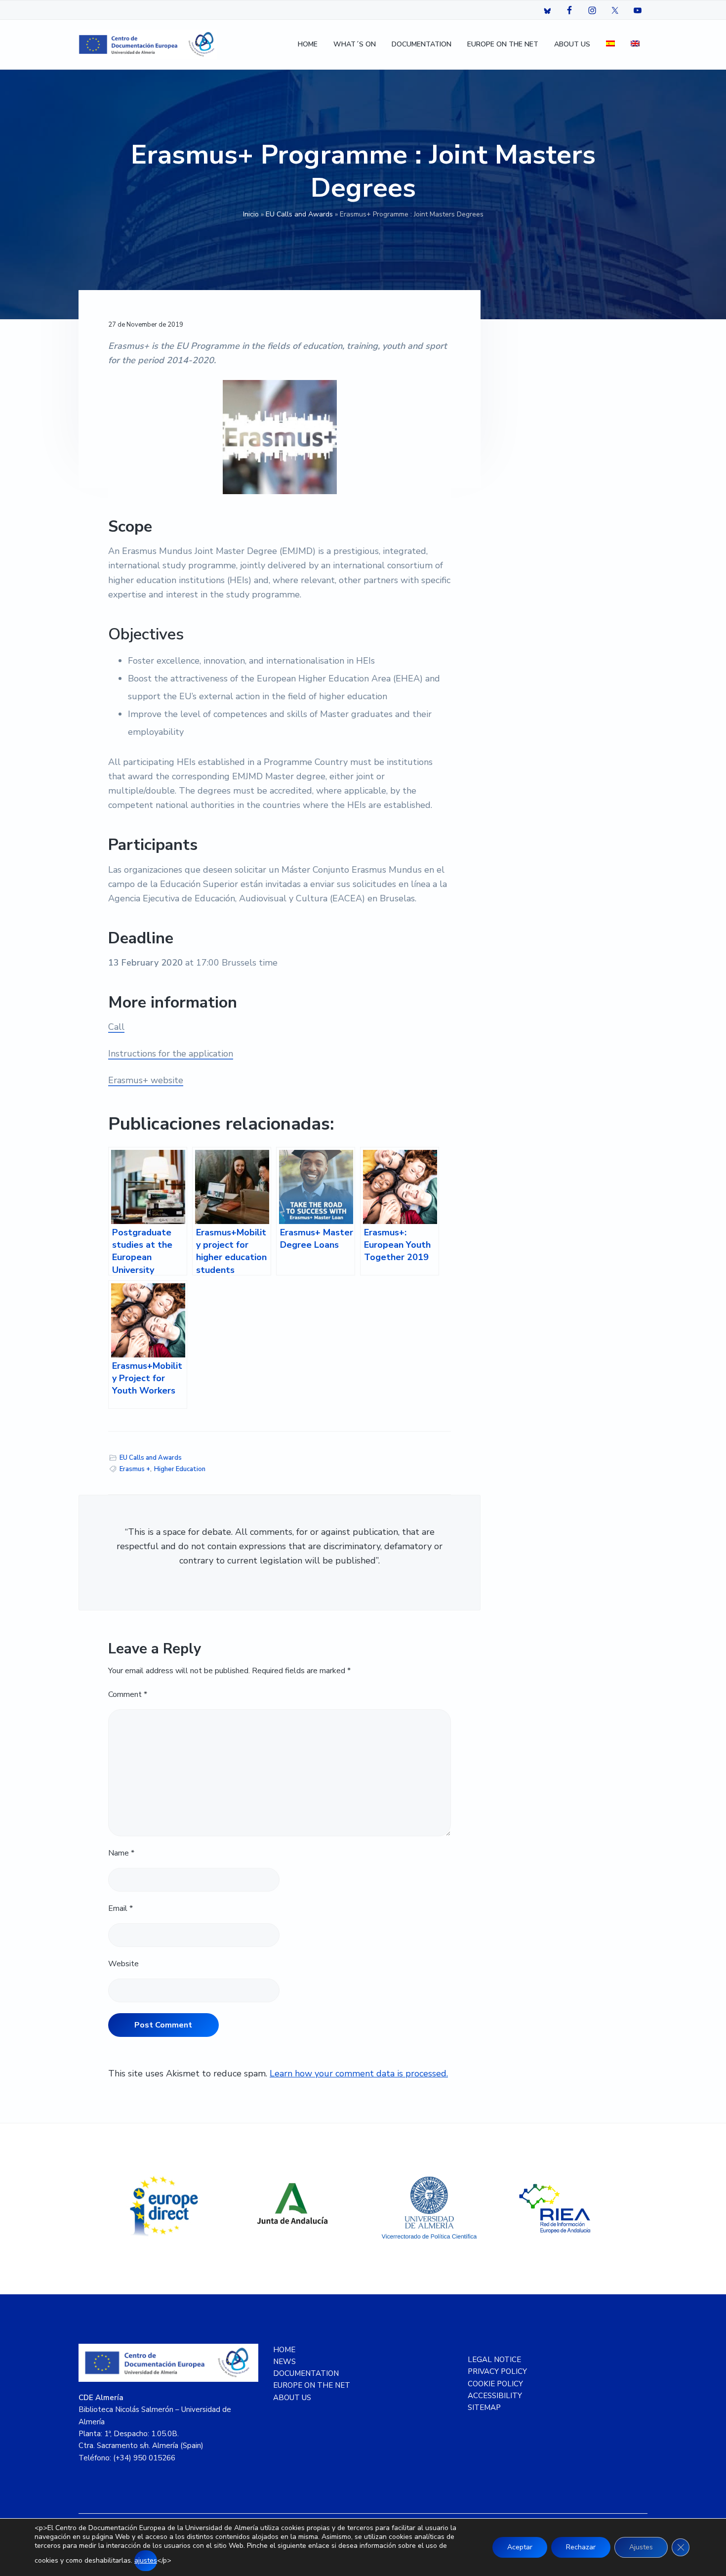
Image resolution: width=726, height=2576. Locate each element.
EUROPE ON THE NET (312, 2385)
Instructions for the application (171, 1054)
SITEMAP (484, 2407)
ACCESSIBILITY (495, 2396)
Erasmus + (135, 1469)
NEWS (284, 2362)
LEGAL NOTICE (494, 2360)
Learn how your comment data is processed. (359, 2073)
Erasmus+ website (146, 1080)
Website (123, 1964)
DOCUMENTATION (306, 2373)
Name (121, 1853)
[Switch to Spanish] (610, 45)
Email (121, 1908)
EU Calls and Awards (299, 214)
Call (116, 1027)
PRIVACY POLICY (497, 2371)
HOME (284, 2350)
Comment (128, 1694)
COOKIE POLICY (495, 2384)
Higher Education (180, 1469)
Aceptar (520, 2547)
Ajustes (641, 2547)
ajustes (146, 2560)
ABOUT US (292, 2398)
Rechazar (581, 2547)
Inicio (251, 214)
